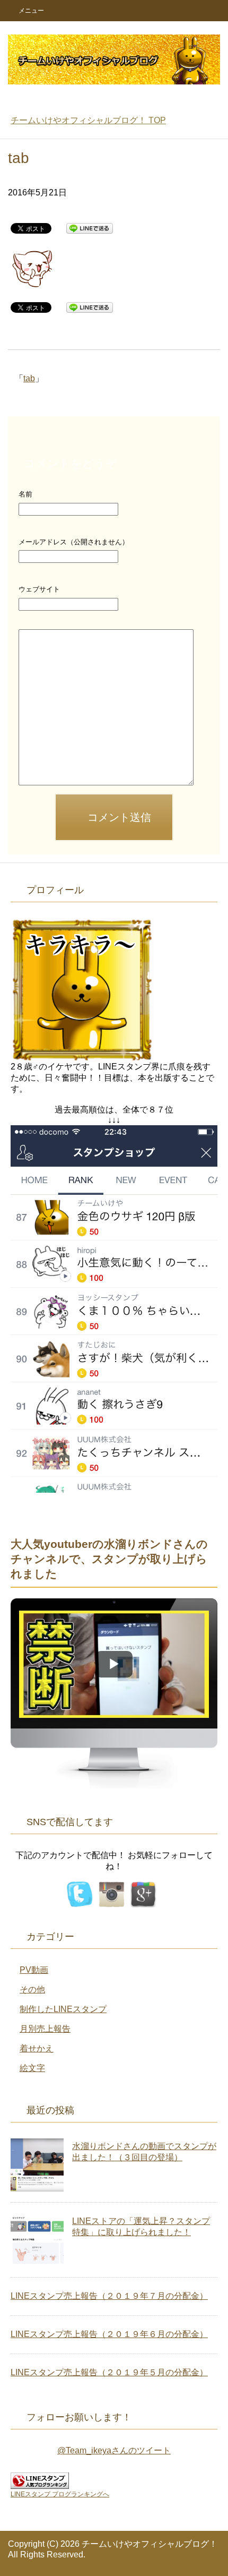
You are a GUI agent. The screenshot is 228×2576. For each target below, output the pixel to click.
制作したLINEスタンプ (63, 2009)
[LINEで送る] (90, 228)
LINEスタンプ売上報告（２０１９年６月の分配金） (109, 2334)
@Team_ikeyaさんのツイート (114, 2450)
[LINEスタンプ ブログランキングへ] (40, 2484)
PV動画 (34, 1970)
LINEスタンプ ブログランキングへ (60, 2494)
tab (29, 378)
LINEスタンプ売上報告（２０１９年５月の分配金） (109, 2372)
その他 (32, 1989)
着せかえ (37, 2048)
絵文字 (32, 2068)
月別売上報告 (45, 2029)
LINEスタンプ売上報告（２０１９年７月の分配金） (109, 2296)
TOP (88, 120)
